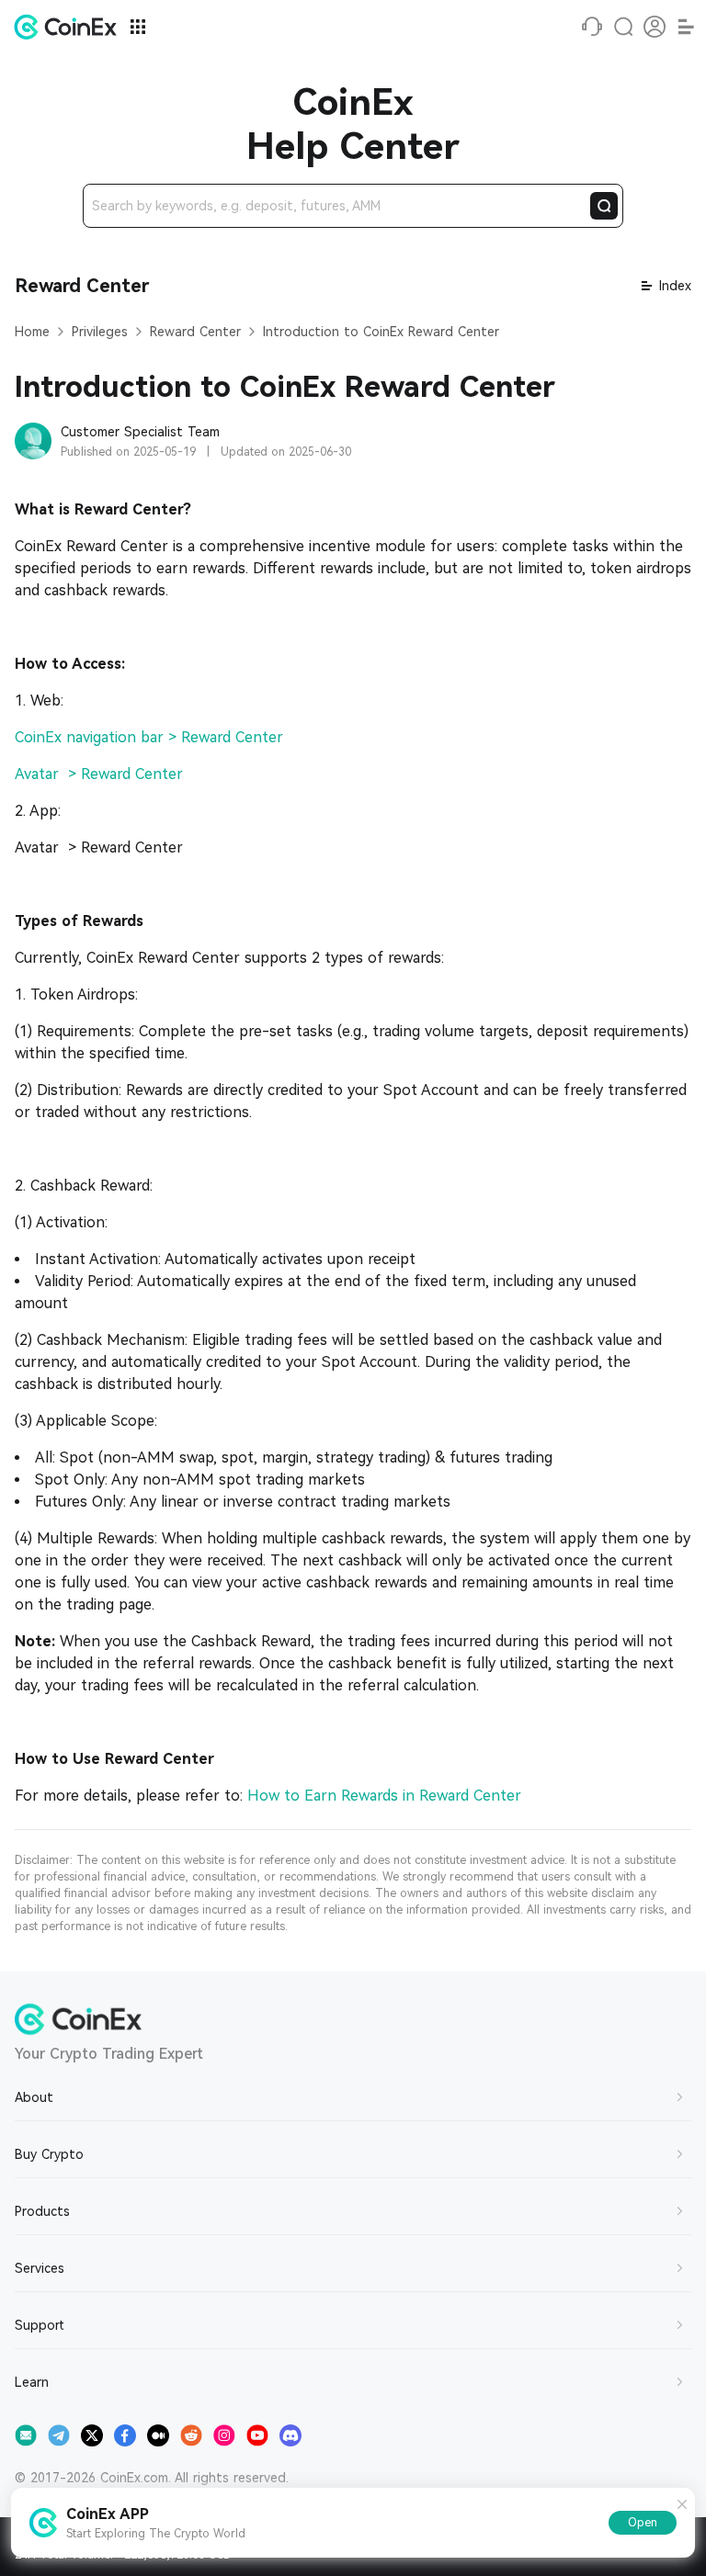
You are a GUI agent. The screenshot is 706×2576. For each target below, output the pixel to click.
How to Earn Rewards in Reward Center (384, 1796)
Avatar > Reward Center (99, 774)
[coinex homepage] (70, 27)
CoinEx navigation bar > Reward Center (149, 737)
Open (643, 2523)
